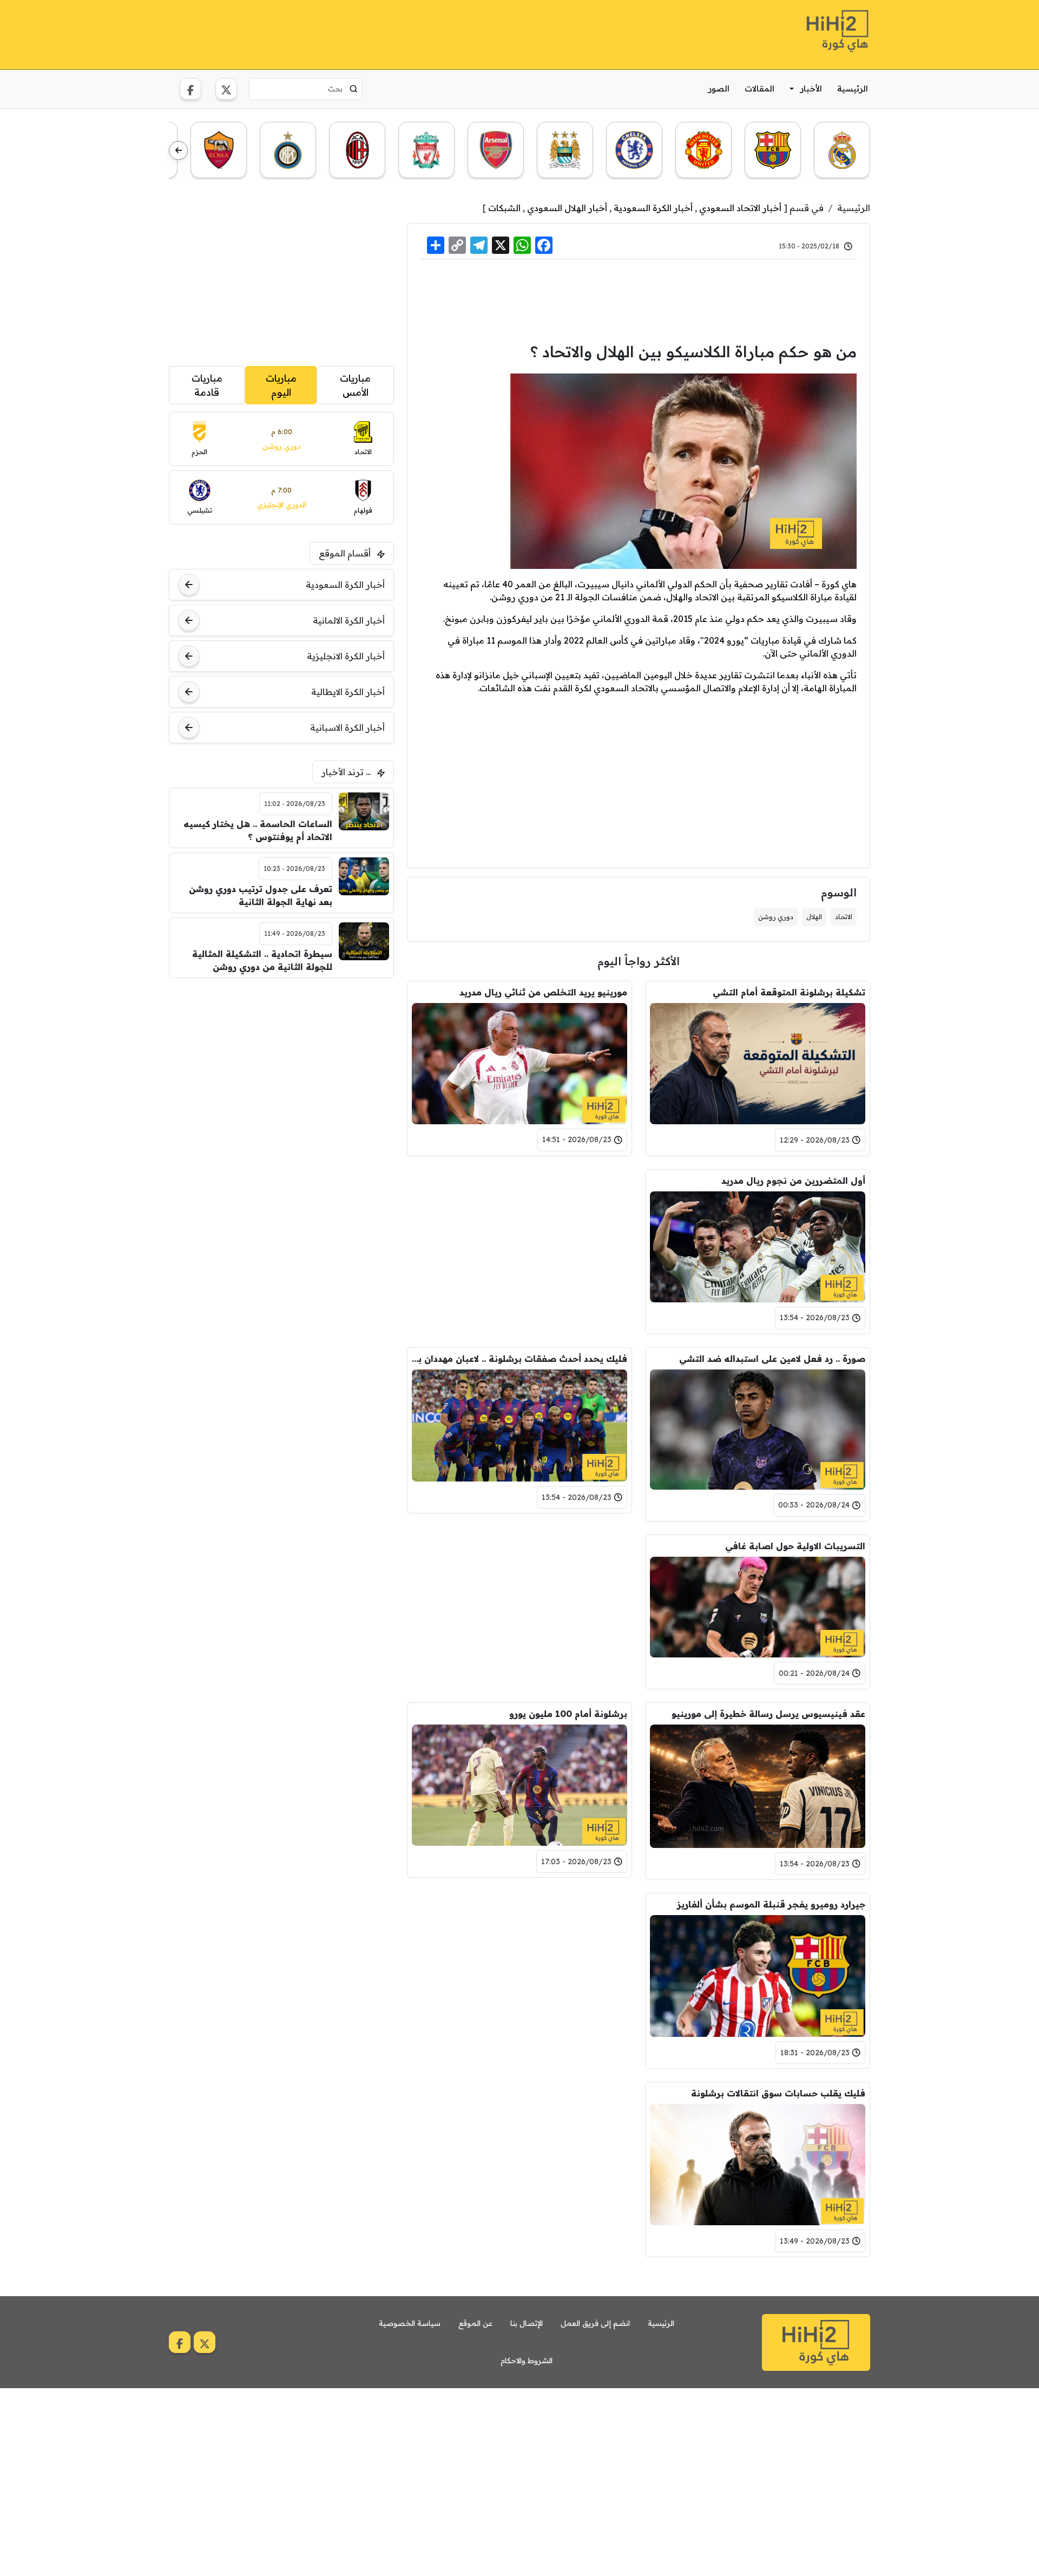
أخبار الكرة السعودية (653, 208)
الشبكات (504, 208)
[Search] (354, 89)
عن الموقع (475, 2323)
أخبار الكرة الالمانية (349, 620)
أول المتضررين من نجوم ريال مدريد (793, 1181)
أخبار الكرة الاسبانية (347, 727)
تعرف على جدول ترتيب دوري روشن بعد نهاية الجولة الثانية (261, 895)
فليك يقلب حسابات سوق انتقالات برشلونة (778, 2093)
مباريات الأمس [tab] (355, 385)
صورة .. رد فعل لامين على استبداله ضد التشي (772, 1359)
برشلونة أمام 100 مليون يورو (568, 1714)
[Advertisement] (366, 33)
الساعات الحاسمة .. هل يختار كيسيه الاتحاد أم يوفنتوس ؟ (258, 830)
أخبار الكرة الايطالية (348, 692)
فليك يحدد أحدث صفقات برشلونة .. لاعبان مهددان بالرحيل (519, 1359)
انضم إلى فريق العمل (595, 2323)
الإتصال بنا (527, 2323)
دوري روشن (776, 917)
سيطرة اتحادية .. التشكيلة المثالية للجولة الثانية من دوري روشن (262, 960)
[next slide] (178, 151)
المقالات (759, 89)
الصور (719, 89)
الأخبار (811, 89)
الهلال (814, 917)
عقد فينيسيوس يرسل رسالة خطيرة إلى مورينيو (768, 1714)
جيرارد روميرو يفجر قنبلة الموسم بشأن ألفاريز (771, 1904)
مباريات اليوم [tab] (281, 385)
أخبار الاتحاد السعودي (740, 208)
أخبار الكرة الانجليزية (346, 656)
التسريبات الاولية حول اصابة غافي (795, 1546)
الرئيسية (853, 89)
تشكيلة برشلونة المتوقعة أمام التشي (789, 992)
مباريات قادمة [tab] (207, 385)
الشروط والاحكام (527, 2361)
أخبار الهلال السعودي (567, 208)
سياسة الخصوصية (410, 2323)
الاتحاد (844, 917)
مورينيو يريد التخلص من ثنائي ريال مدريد (543, 992)
